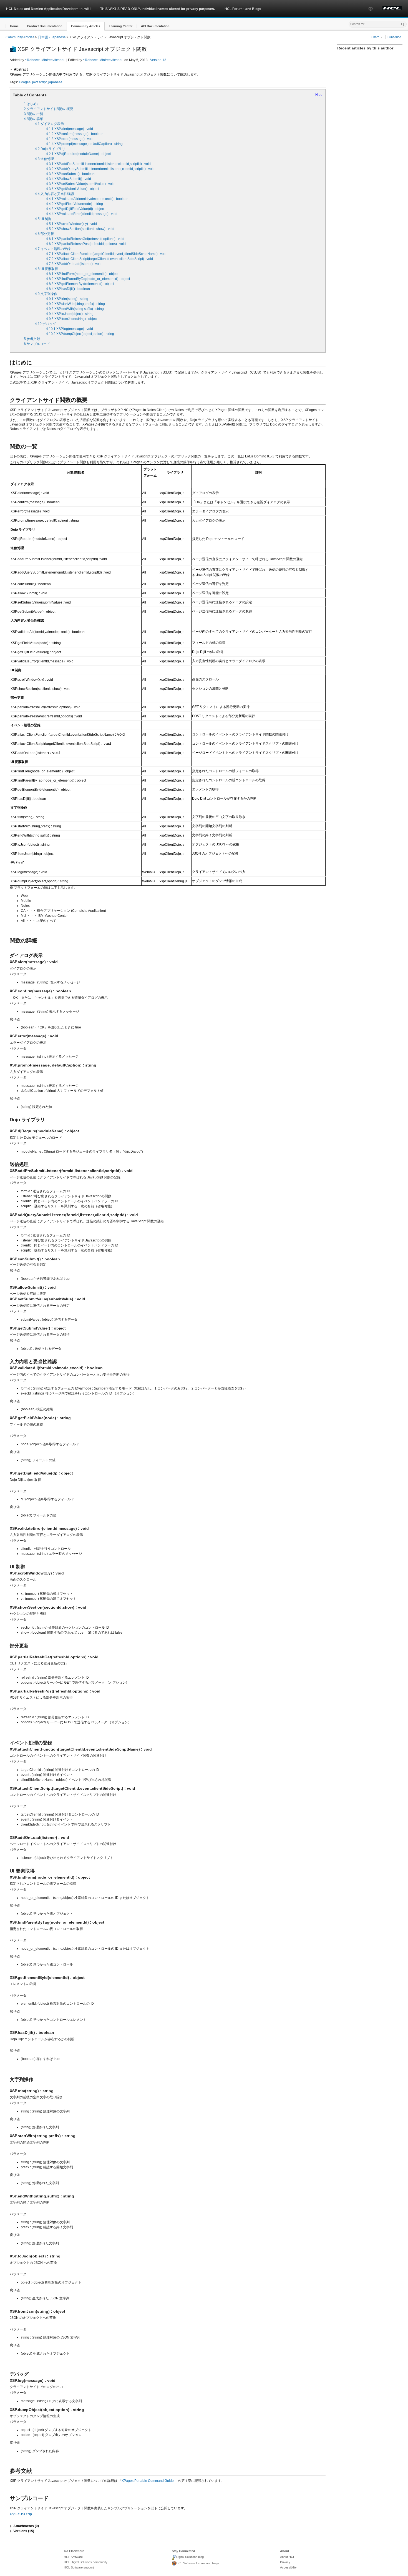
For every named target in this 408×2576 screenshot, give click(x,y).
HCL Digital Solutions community (86, 2562)
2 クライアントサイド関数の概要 (49, 109)
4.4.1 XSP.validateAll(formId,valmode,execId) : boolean (87, 199)
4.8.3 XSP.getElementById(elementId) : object (80, 284)
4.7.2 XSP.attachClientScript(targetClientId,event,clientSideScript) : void (100, 259)
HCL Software (73, 2557)
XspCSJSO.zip (21, 2514)
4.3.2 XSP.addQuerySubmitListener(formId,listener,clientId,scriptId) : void (100, 169)
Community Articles (20, 37)
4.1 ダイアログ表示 (49, 124)
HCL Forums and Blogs (243, 9)
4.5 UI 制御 (43, 219)
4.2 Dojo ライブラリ (50, 149)
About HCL (287, 2557)
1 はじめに (32, 104)
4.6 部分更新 (44, 234)
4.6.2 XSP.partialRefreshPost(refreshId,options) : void (86, 244)
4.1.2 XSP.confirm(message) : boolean (75, 134)
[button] (371, 14)
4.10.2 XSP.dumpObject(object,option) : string (80, 334)
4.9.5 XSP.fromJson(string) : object (72, 319)
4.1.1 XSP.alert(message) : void (70, 129)
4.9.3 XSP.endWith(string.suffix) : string (75, 309)
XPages (25, 82)
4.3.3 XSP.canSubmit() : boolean (70, 174)
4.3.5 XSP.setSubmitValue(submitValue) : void (80, 184)
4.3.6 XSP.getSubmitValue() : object (73, 189)
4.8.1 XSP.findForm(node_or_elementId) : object (82, 274)
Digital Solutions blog (190, 2557)
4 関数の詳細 (34, 119)
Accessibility (288, 2567)
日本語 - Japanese (52, 37)
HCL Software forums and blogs (198, 2563)
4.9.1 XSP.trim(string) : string (67, 299)
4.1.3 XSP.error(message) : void (70, 139)
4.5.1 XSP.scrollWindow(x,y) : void (71, 224)
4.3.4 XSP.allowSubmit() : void (69, 179)
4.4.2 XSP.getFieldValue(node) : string (75, 204)
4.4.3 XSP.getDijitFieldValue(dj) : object (75, 209)
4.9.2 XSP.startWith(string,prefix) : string (75, 304)
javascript (39, 82)
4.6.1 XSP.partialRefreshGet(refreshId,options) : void (85, 239)
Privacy (285, 2562)
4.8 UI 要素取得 (46, 269)
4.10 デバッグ (45, 324)
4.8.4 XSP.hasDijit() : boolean (68, 289)
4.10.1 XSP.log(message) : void (70, 329)
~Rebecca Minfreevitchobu (45, 60)
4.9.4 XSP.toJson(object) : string (70, 314)
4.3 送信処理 (44, 159)
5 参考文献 (32, 339)
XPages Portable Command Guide (148, 2481)
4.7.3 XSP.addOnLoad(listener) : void (74, 264)
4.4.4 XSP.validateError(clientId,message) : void (82, 214)
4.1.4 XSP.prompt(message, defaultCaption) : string (84, 144)
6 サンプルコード (37, 344)
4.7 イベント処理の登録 (53, 249)
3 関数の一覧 (34, 114)
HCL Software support (79, 2567)
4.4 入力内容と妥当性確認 (54, 194)
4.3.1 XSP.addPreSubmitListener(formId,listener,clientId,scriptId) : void (98, 164)
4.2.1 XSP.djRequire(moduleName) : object (78, 154)
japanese (55, 82)
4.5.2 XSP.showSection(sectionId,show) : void (80, 229)
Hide (319, 95)
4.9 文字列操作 (46, 294)
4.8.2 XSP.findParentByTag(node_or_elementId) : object (88, 279)
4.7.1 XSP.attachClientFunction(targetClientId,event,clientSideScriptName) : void (106, 254)
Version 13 (158, 60)
